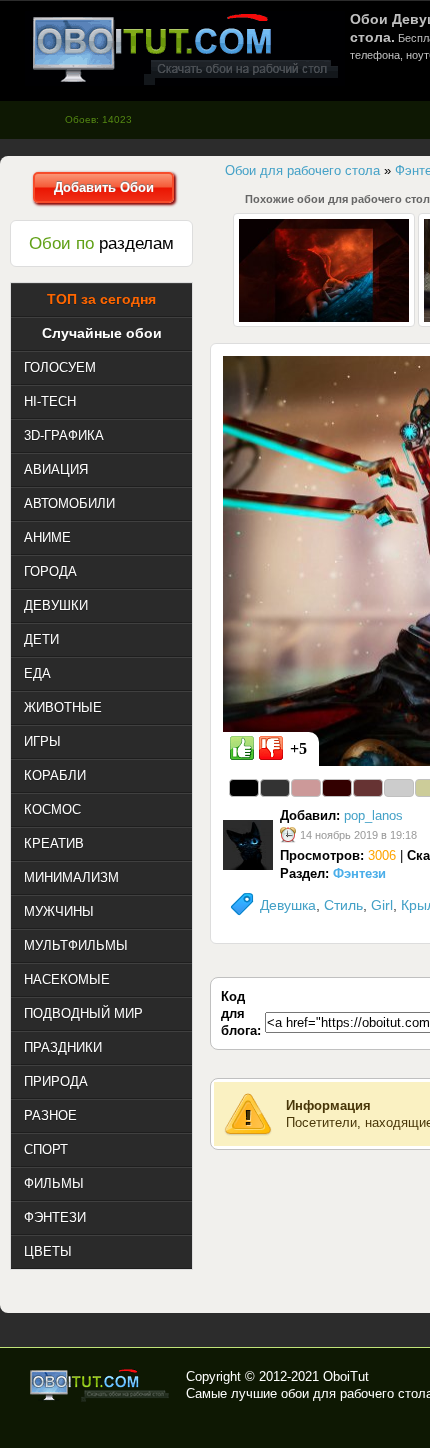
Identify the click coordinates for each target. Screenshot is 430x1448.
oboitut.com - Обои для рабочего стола (185, 48)
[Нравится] (242, 748)
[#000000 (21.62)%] (244, 788)
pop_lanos (373, 815)
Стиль (343, 905)
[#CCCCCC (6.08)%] (399, 788)
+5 (298, 748)
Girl (382, 905)
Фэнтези (359, 873)
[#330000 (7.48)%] (337, 788)
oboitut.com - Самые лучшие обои (100, 1385)
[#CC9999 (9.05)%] (306, 788)
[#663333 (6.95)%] (368, 788)
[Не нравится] (271, 748)
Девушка (288, 905)
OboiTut (346, 1376)
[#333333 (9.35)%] (275, 788)
